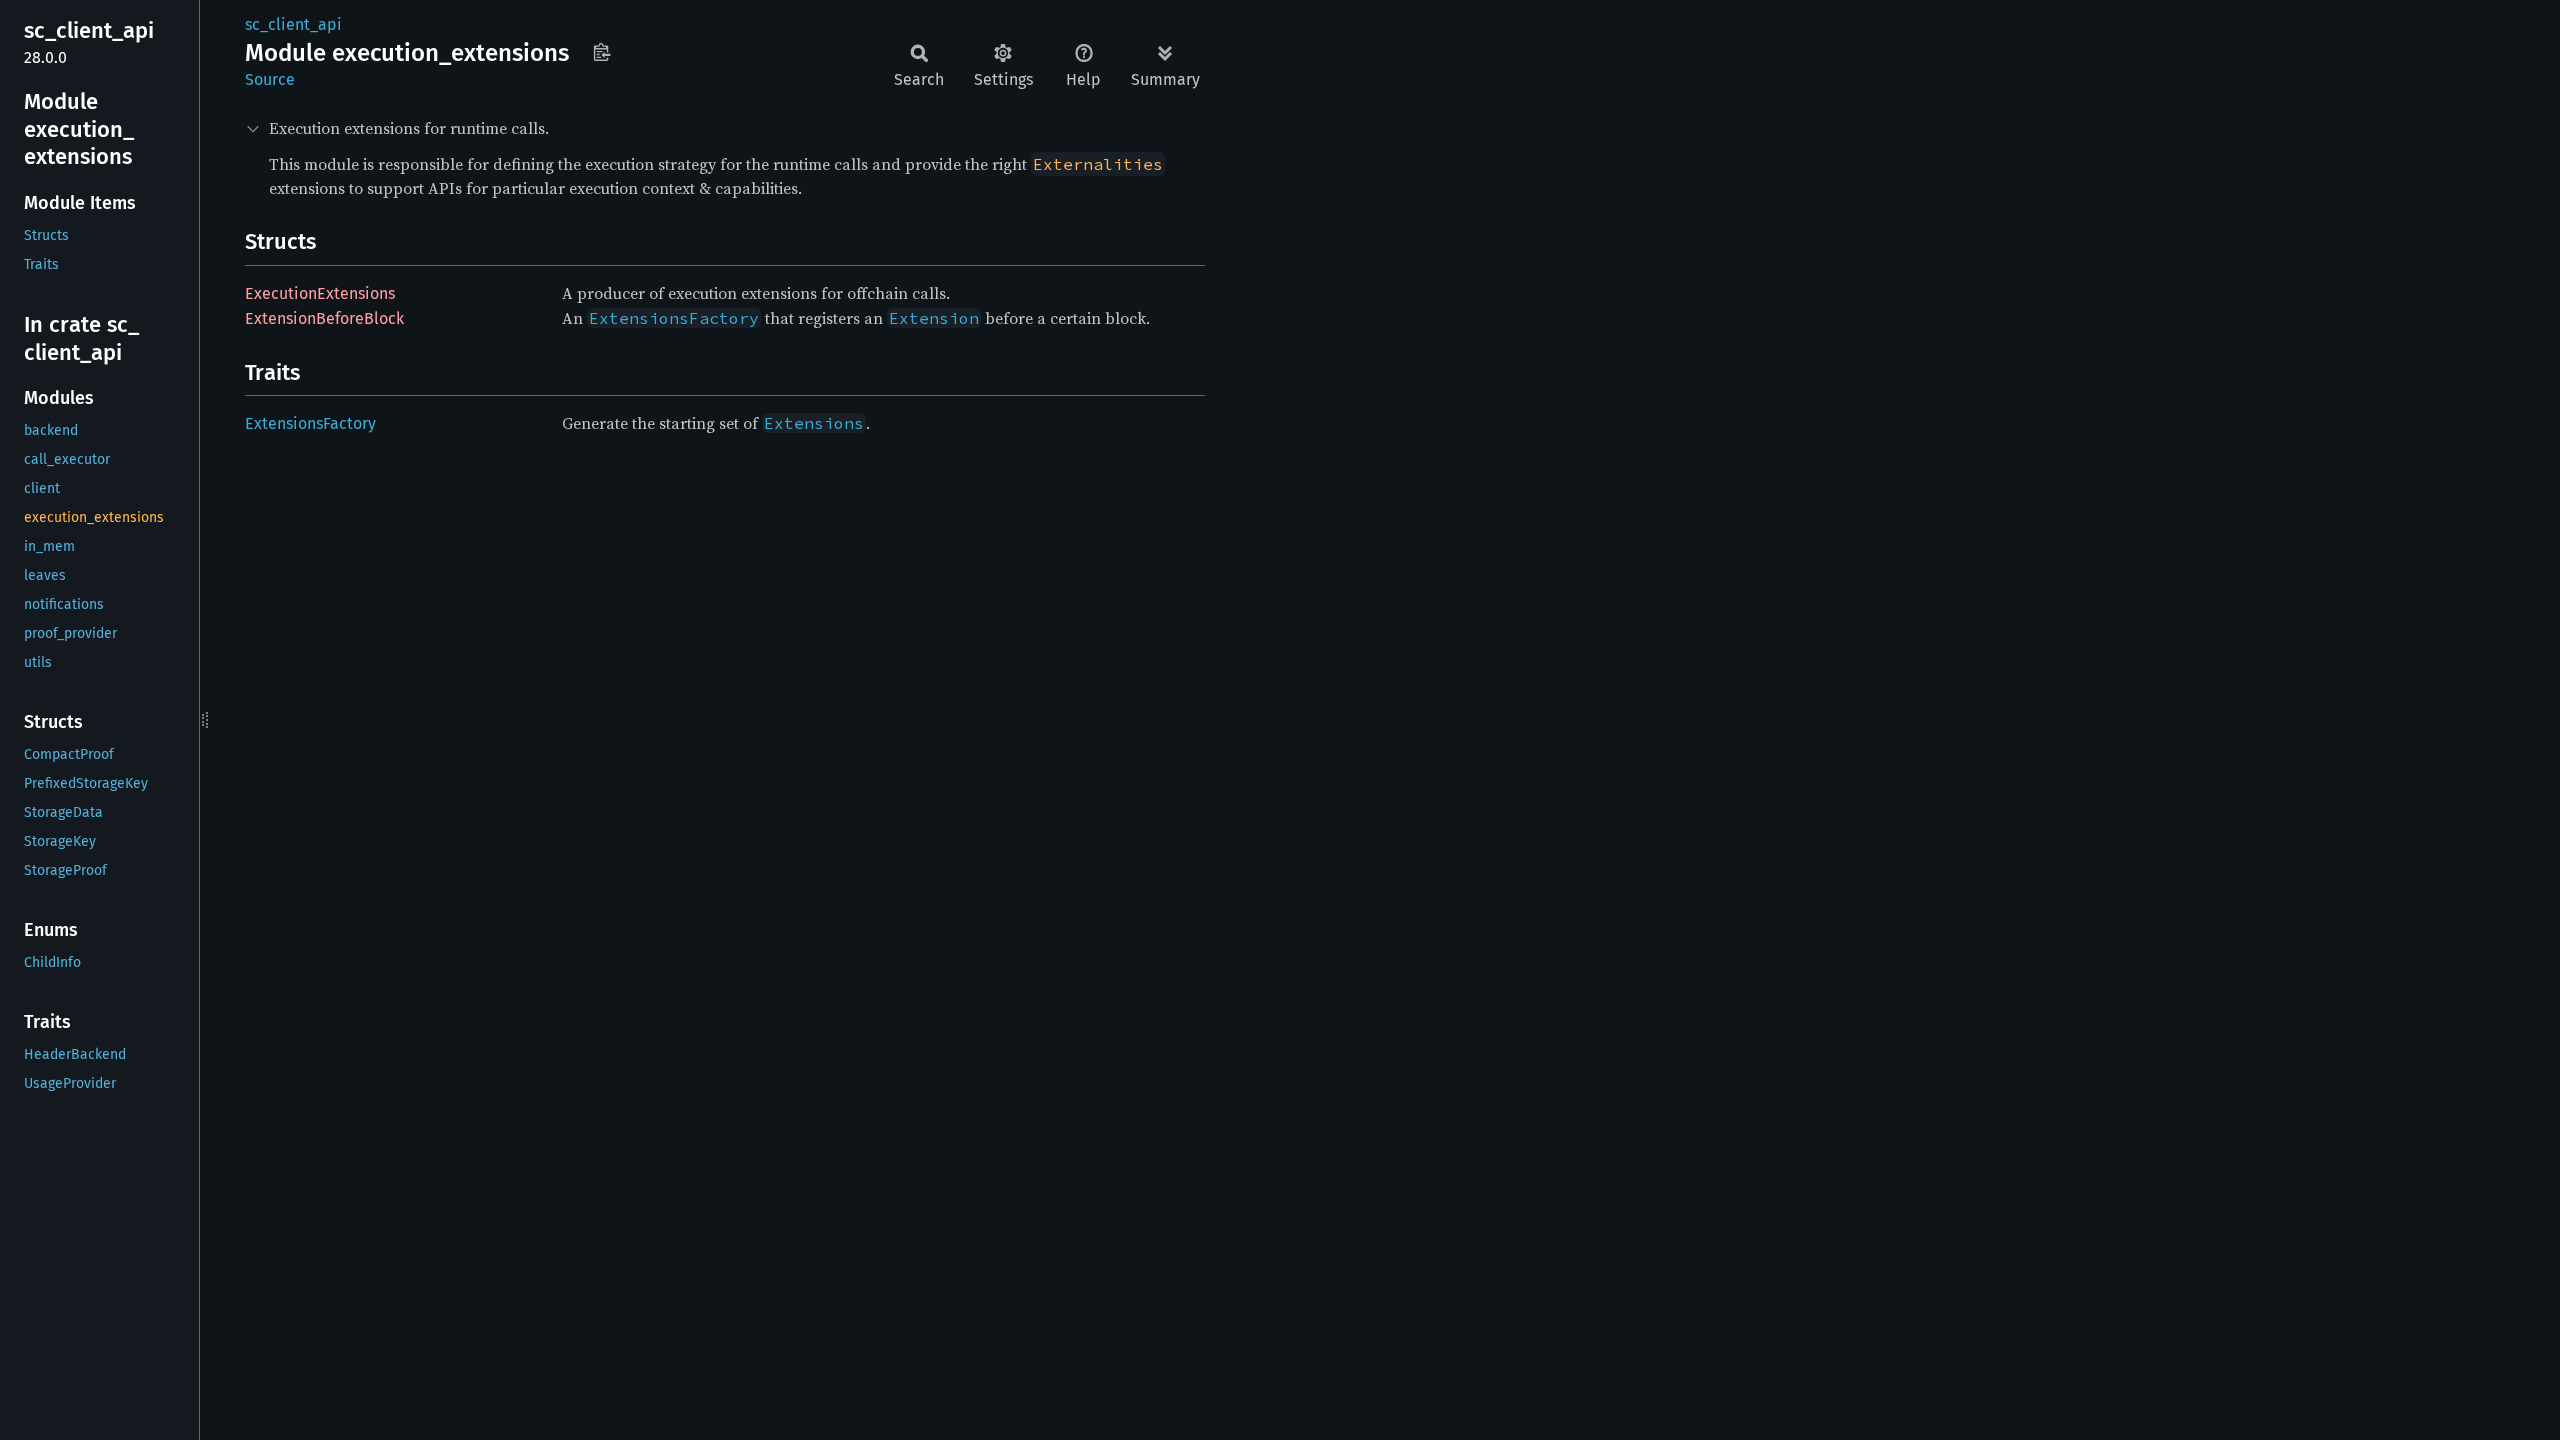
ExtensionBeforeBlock (324, 318)
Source (270, 79)
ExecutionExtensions (320, 293)
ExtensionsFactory (310, 423)
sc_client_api (293, 24)
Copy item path (601, 52)
